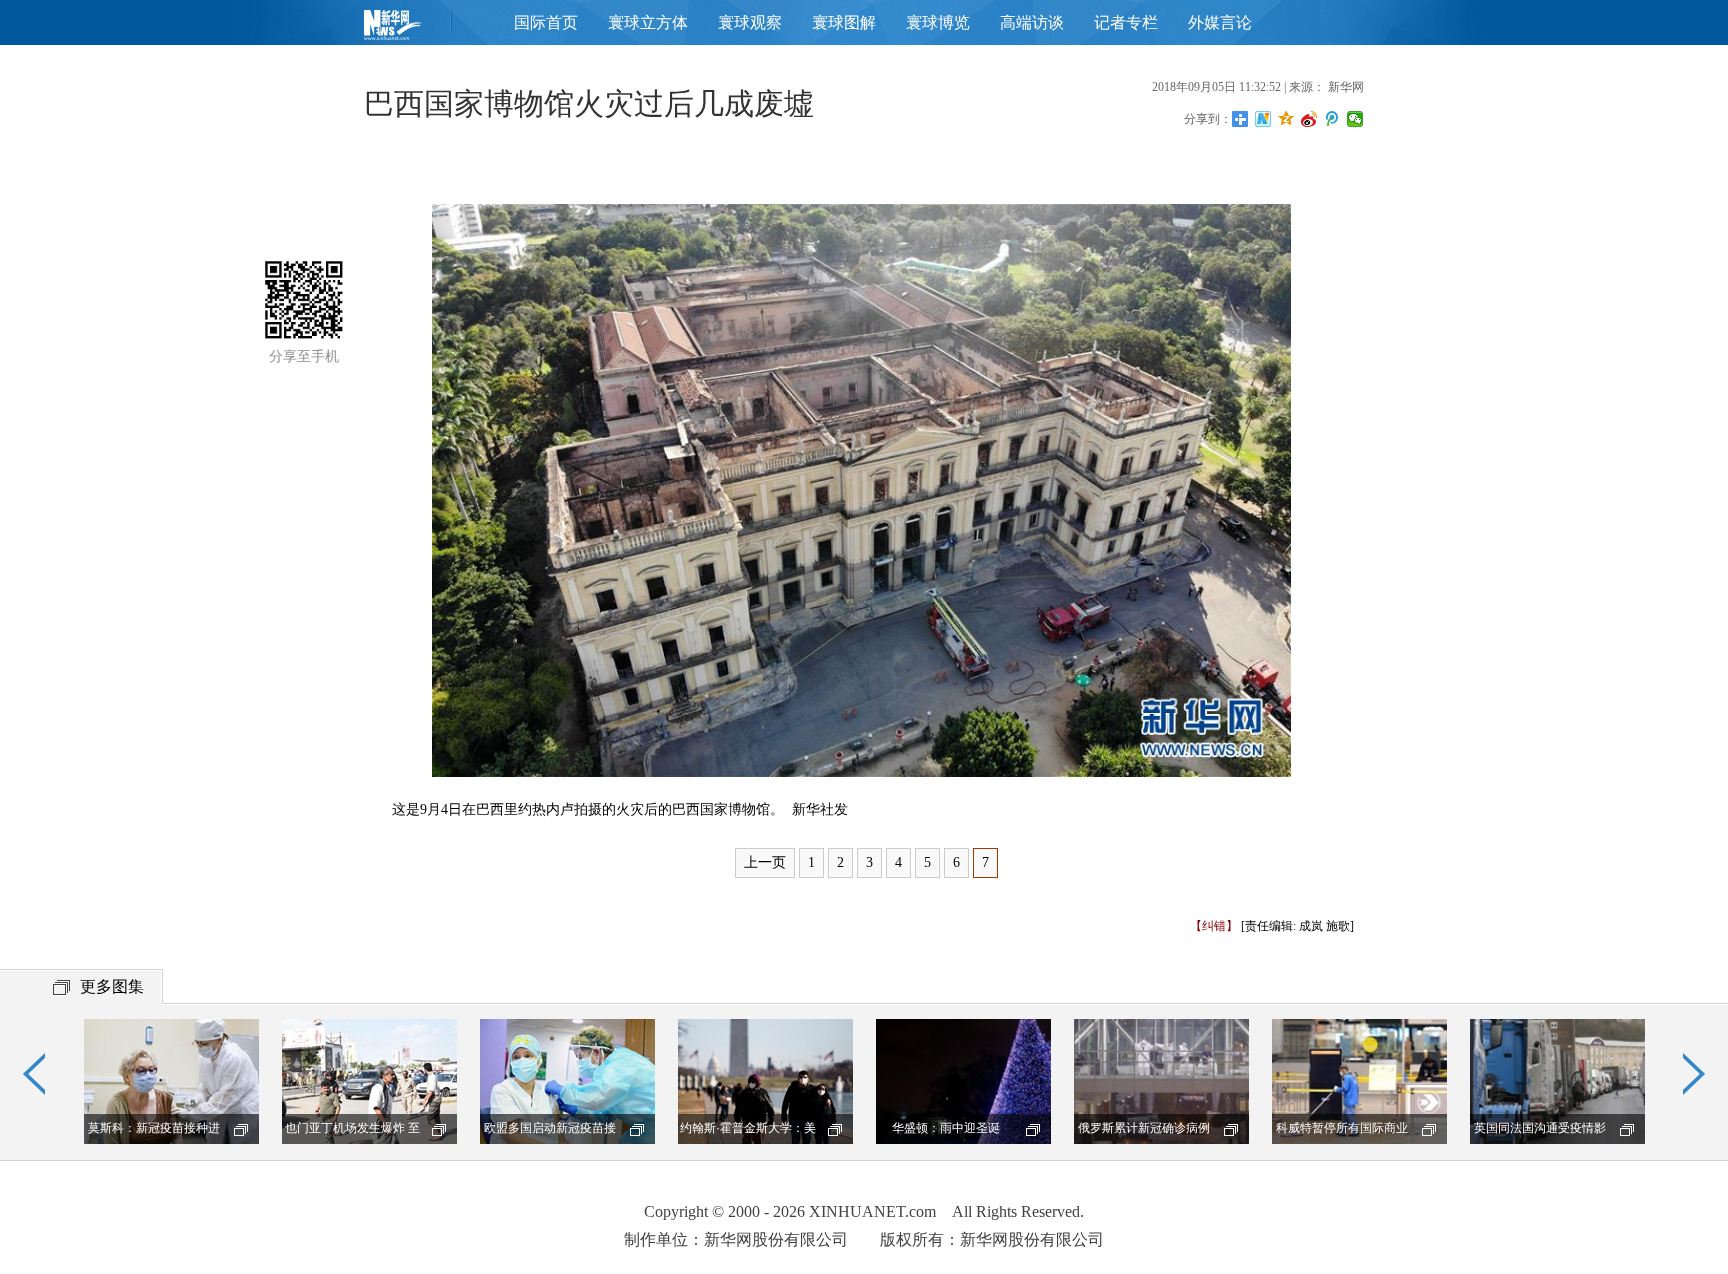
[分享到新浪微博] (1309, 119)
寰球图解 (844, 22)
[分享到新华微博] (1263, 119)
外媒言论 (1220, 22)
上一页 (765, 862)
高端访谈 (1032, 22)
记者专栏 (1126, 22)
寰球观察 (750, 22)
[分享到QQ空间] (1286, 119)
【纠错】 (1214, 926)
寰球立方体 (648, 22)
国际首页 (546, 22)
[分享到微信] (1355, 119)
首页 (424, 29)
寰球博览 (938, 22)
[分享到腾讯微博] (1332, 119)
